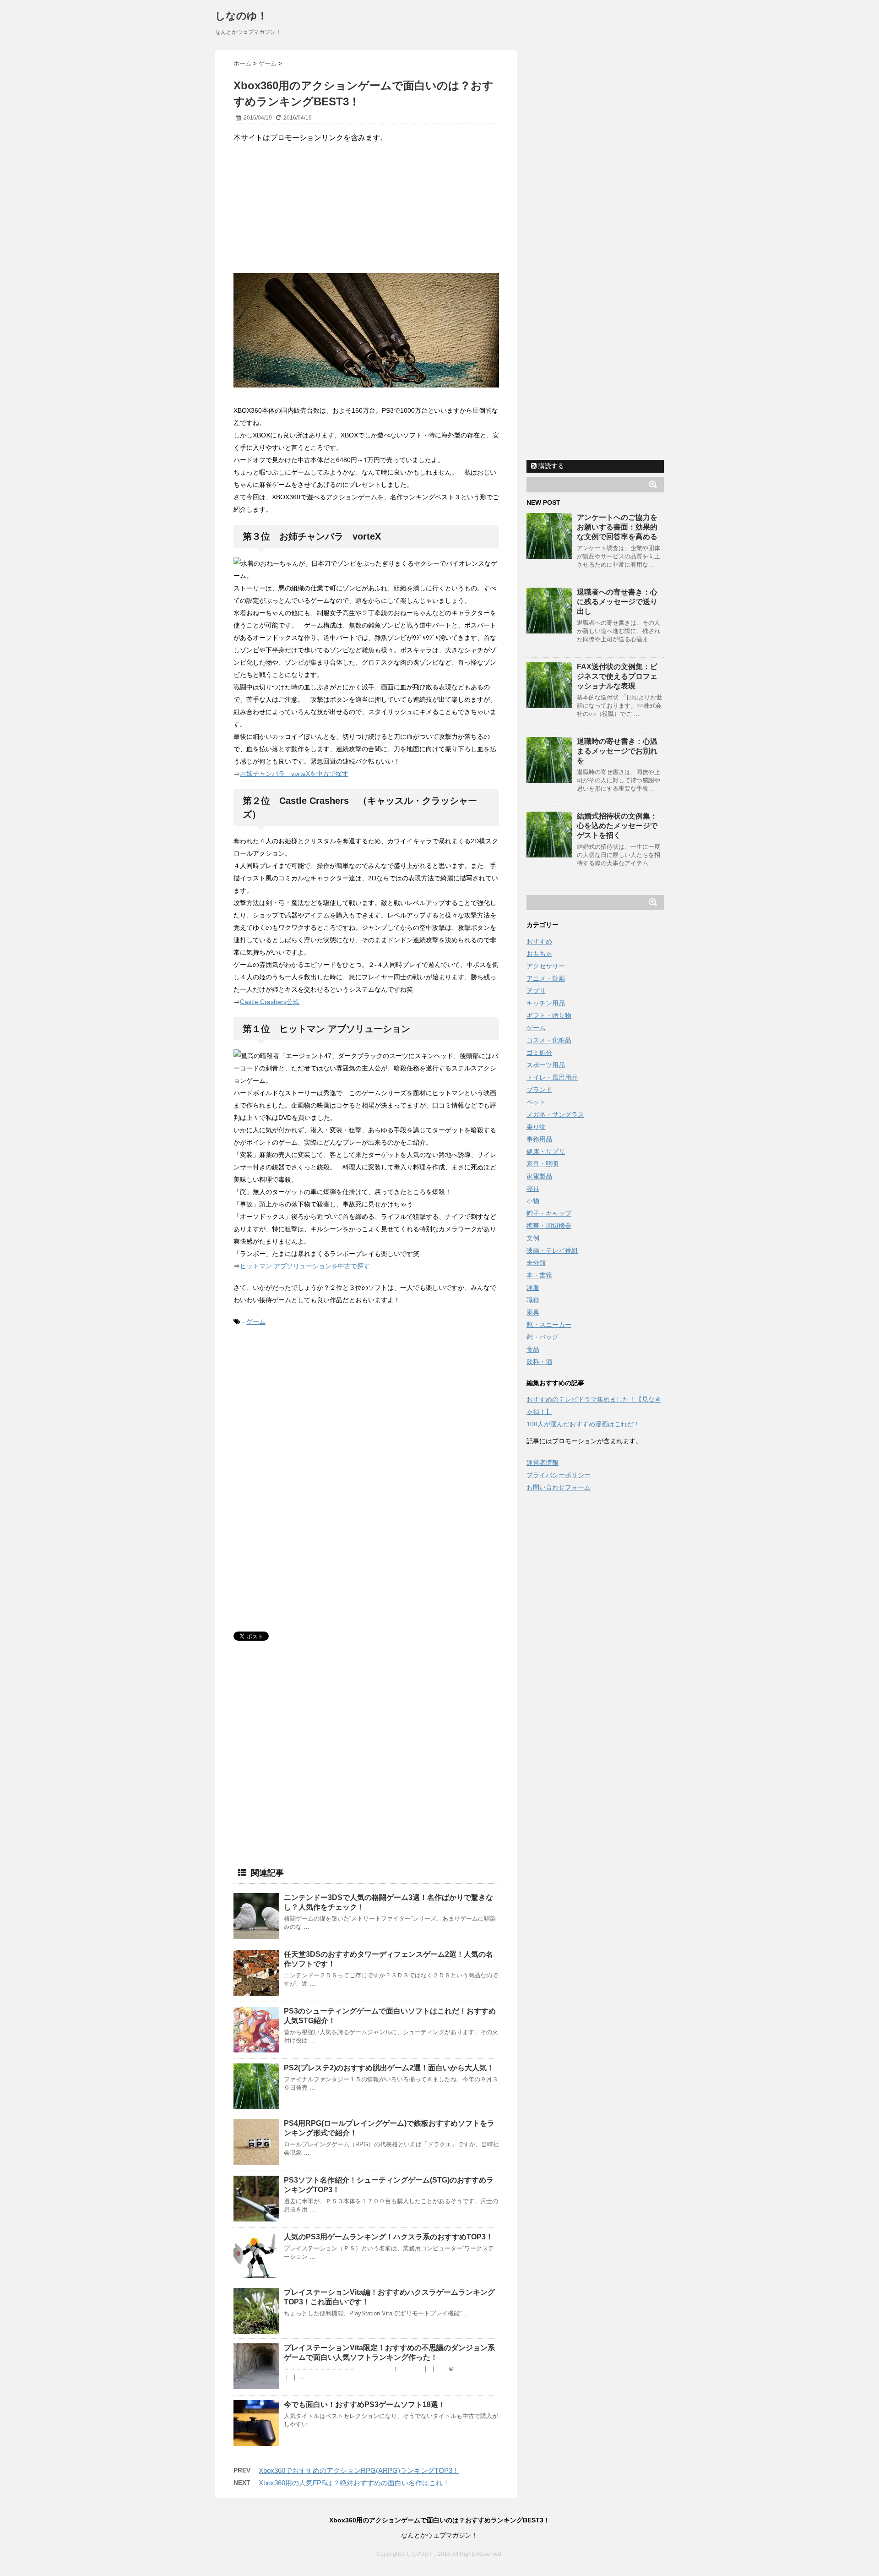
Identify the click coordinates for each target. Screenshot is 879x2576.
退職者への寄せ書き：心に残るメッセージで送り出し (617, 602)
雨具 (533, 1312)
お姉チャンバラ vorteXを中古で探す (294, 774)
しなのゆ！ (241, 16)
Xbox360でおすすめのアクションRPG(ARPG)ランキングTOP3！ (359, 2470)
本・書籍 (539, 1275)
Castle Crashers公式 (270, 1002)
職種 (533, 1300)
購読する (550, 466)
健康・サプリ (546, 1152)
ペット (536, 1102)
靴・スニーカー (549, 1325)
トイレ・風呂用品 (552, 1077)
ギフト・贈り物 (549, 1015)
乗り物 (536, 1127)
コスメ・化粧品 (549, 1040)
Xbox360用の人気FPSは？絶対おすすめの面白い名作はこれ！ (354, 2483)
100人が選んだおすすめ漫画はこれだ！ (583, 1424)
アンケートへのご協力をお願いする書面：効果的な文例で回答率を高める (617, 527)
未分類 (536, 1263)
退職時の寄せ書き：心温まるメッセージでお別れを (617, 751)
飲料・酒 (539, 1362)
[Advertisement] (310, 207)
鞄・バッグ (543, 1337)
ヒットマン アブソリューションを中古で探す (305, 1266)
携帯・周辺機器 (549, 1226)
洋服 (533, 1288)
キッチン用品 (546, 1003)
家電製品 (539, 1176)
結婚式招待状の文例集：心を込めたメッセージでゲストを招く (617, 826)
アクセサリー (546, 966)
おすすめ (539, 941)
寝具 (533, 1189)
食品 (533, 1349)
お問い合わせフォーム (559, 1487)
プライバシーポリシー (559, 1475)
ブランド (539, 1090)
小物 (533, 1201)
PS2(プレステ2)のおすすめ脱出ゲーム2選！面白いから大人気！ (389, 2068)
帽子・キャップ (549, 1213)
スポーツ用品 (546, 1065)
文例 (533, 1238)
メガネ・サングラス (555, 1114)
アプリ (536, 991)
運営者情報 (543, 1463)
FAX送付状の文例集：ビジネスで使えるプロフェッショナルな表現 (617, 676)
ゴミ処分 (539, 1053)
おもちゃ (539, 954)
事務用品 (539, 1139)
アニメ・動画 (546, 978)
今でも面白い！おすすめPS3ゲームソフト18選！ (365, 2404)
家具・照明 (543, 1164)
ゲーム (256, 1321)
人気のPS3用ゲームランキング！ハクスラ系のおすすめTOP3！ (388, 2237)
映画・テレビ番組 (552, 1250)
